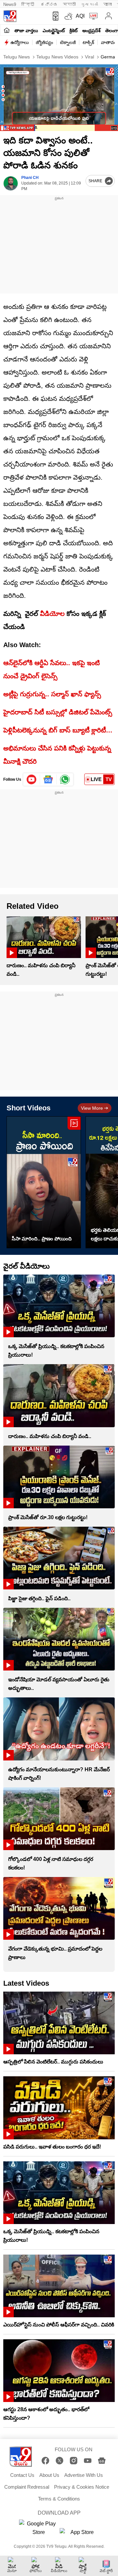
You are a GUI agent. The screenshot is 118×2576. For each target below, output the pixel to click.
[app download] (54, 16)
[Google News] (102, 2461)
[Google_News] (48, 779)
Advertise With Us (84, 2475)
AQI (80, 16)
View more (92, 1108)
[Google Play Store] (39, 2528)
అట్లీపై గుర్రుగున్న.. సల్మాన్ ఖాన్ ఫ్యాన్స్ (52, 694)
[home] (7, 30)
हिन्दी (28, 4)
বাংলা (108, 4)
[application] (59, 98)
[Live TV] (92, 16)
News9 (10, 4)
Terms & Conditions (59, 2499)
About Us (49, 2475)
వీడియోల (52, 614)
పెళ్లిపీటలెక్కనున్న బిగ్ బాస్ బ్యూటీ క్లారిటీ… (58, 730)
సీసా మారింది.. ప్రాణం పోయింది (42, 1239)
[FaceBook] (45, 2461)
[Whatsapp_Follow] (65, 779)
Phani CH (30, 178)
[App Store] (79, 2534)
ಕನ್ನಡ (49, 4)
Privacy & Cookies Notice (82, 2487)
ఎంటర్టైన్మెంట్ (54, 31)
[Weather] (68, 16)
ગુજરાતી (89, 4)
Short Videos (29, 1108)
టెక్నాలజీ (68, 42)
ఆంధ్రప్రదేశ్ (91, 31)
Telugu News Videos (57, 57)
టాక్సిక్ (88, 42)
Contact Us (22, 2475)
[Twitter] (59, 2461)
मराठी (69, 4)
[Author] (11, 183)
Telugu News (17, 57)
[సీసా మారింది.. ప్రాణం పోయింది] (44, 1182)
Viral (89, 57)
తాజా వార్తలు (26, 31)
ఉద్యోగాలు (20, 42)
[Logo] (10, 16)
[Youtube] (32, 779)
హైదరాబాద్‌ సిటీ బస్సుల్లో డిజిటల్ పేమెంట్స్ (58, 712)
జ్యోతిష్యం (44, 42)
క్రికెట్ (74, 31)
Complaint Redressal (27, 2487)
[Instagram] (74, 2461)
